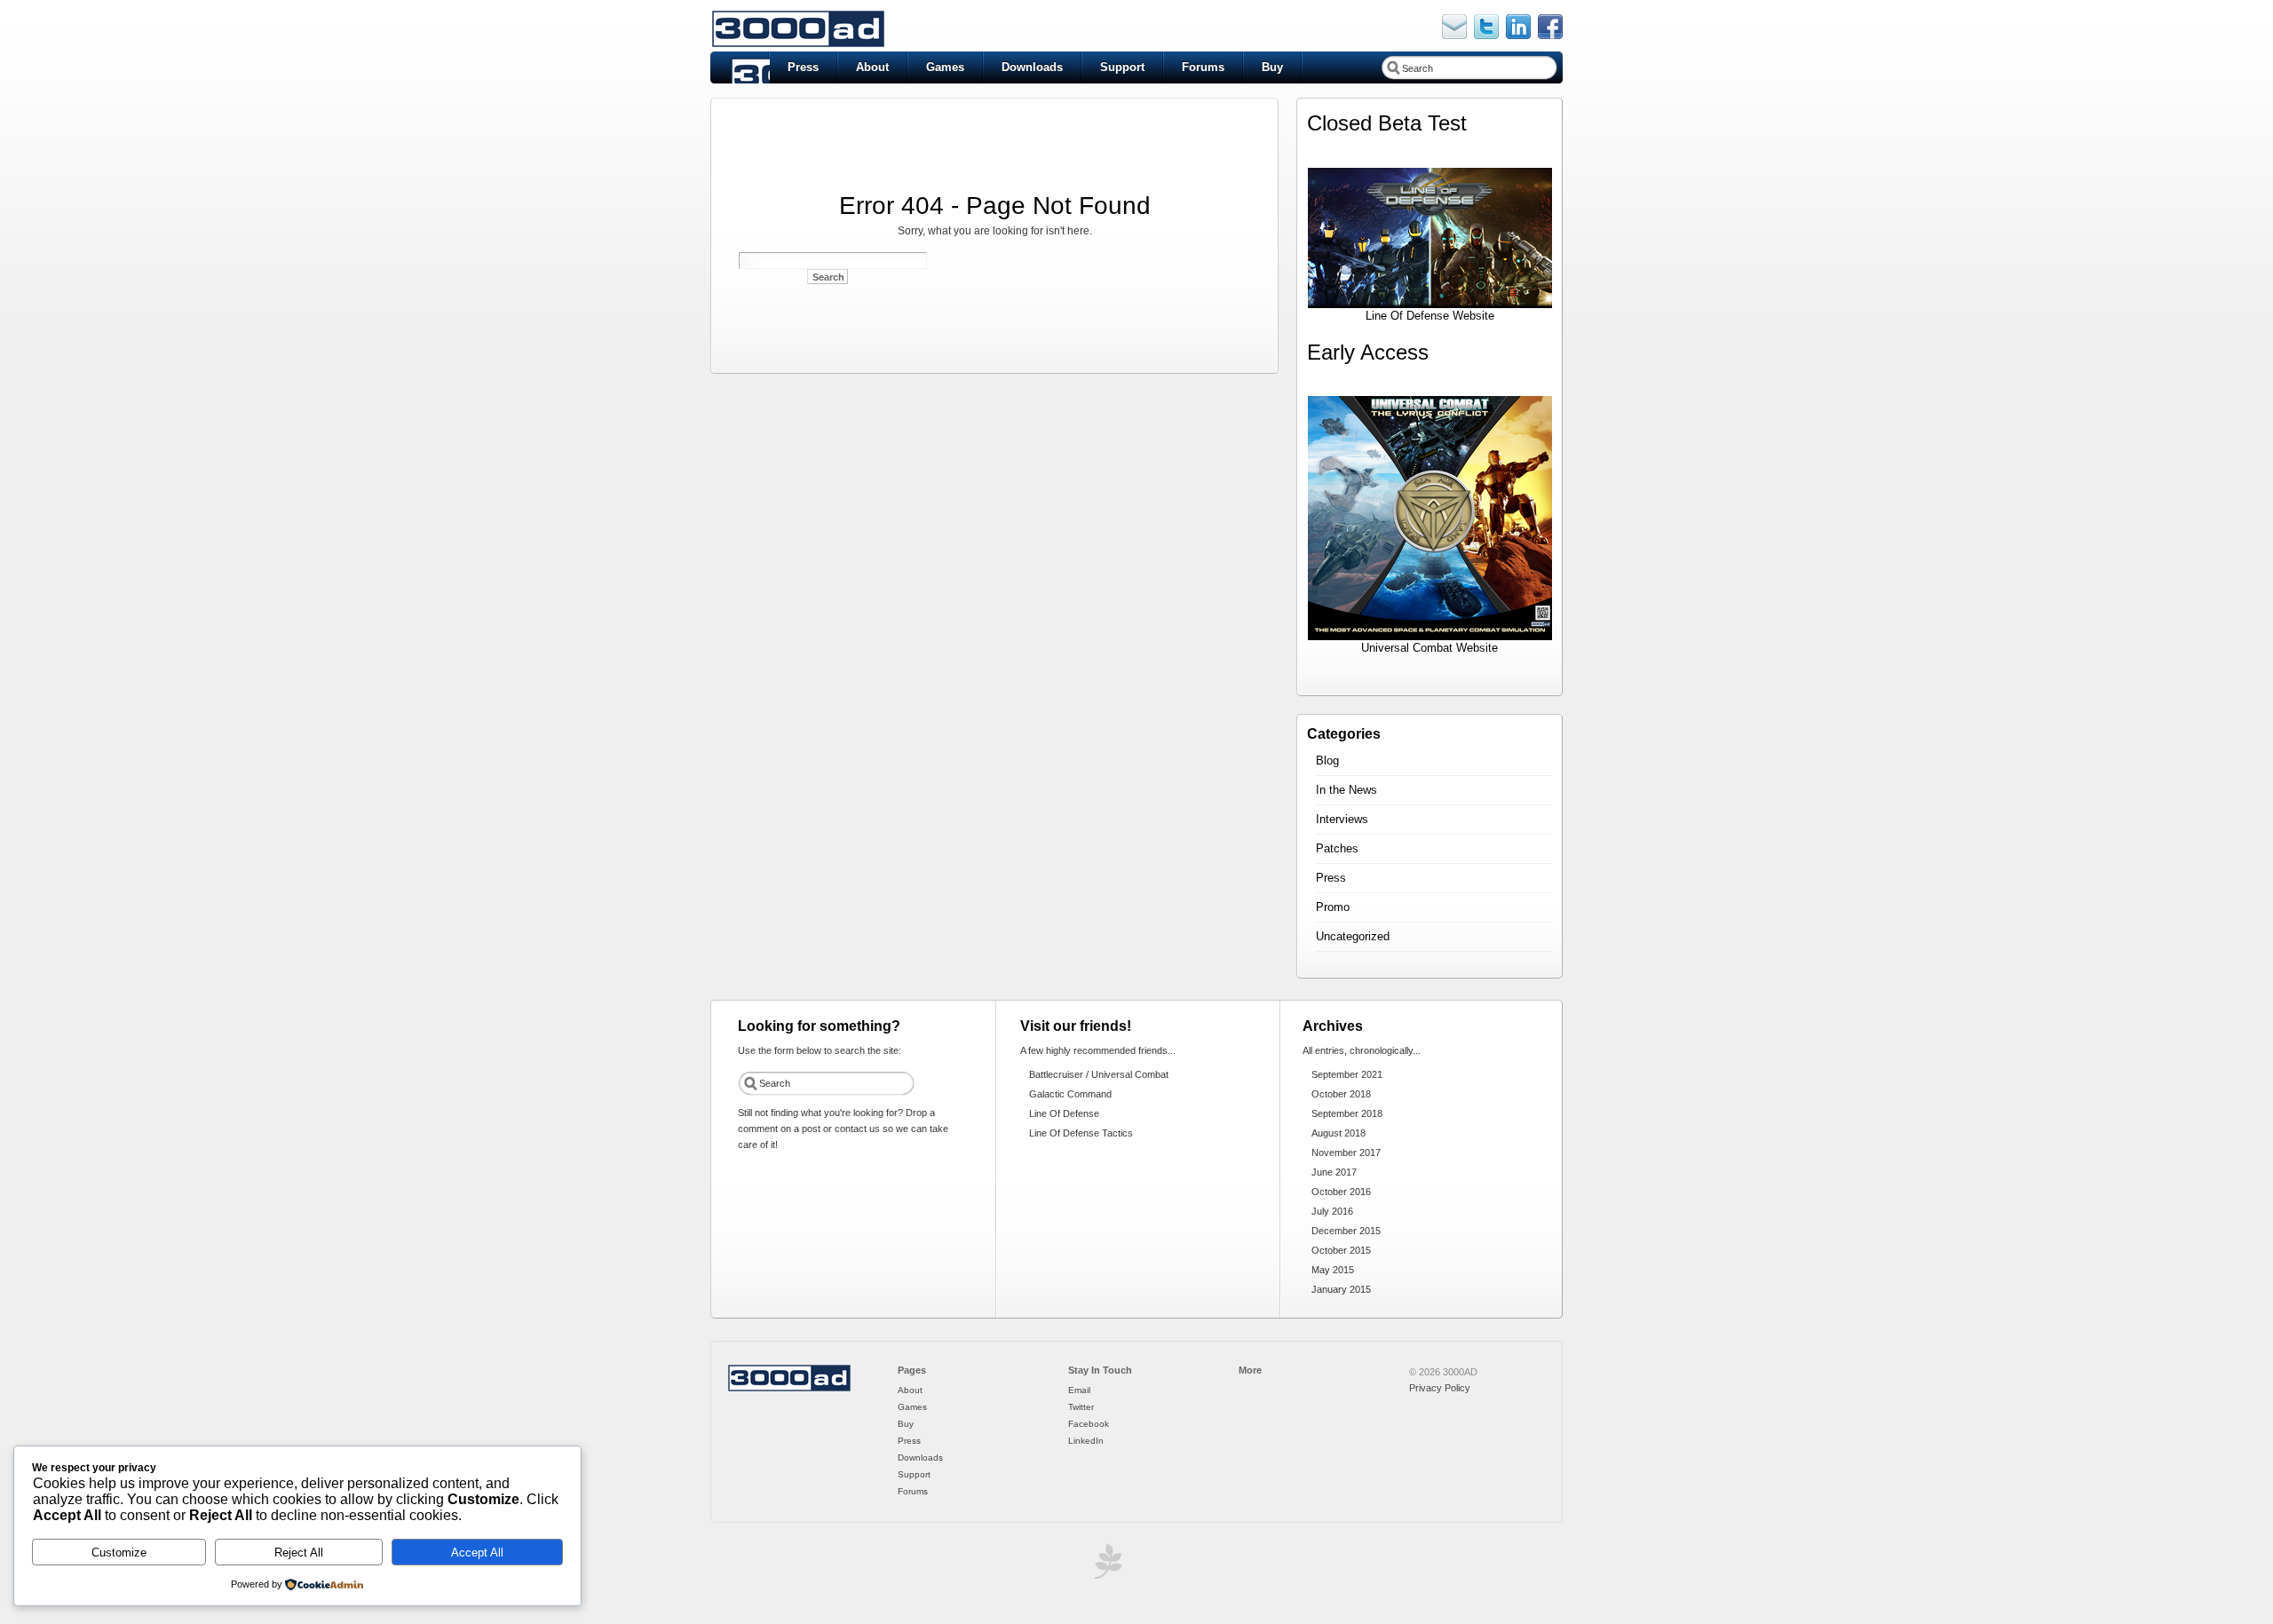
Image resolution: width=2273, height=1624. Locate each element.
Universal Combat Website (1430, 648)
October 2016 (1341, 1192)
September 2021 (1347, 1074)
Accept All (477, 1553)
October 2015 (1341, 1250)
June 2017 (1334, 1172)
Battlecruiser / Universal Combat (1099, 1074)
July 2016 (1332, 1211)
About (872, 67)
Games (945, 67)
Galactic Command (1070, 1094)
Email (1079, 1390)
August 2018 (1338, 1133)
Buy (1272, 67)
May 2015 (1333, 1270)
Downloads (1032, 67)
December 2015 (1346, 1231)
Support (1122, 67)
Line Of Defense (1064, 1113)
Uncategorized (1353, 936)
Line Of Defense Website (1430, 316)
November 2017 (1346, 1153)
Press (803, 67)
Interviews (1342, 819)
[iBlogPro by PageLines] (1105, 1566)
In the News (1346, 790)
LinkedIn (1086, 1441)
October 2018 (1341, 1094)
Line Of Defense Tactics (1081, 1133)
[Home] (789, 1389)
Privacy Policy (1440, 1388)
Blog (1327, 761)
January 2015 (1341, 1289)
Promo (1333, 907)
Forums (1203, 67)
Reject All (299, 1553)
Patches (1337, 848)
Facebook (1089, 1424)
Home (740, 67)
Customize (119, 1553)
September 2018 (1347, 1113)
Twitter (1081, 1407)
